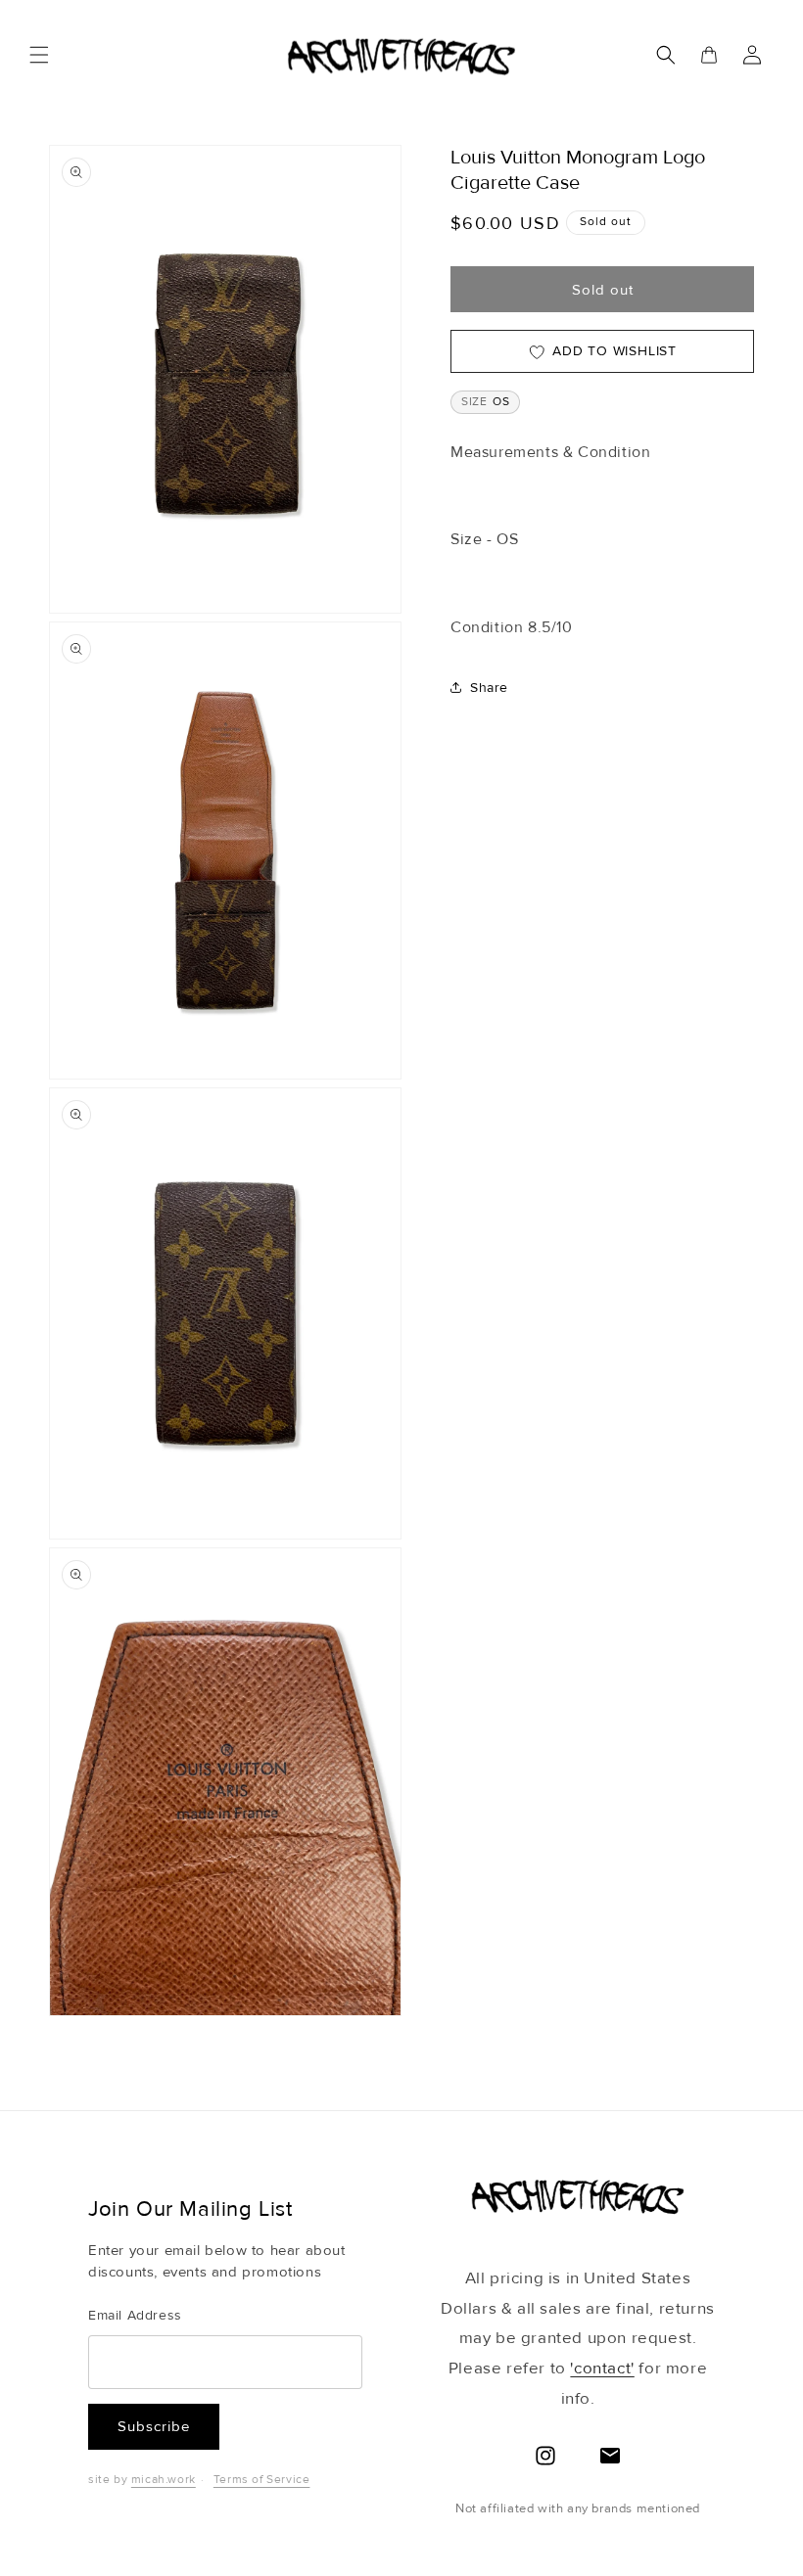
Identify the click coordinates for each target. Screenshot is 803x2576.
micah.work (164, 2480)
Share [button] (489, 688)
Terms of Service (262, 2480)
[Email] (610, 2456)
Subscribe (154, 2426)
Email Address (135, 2315)
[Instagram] (545, 2456)
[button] (39, 55)
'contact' (602, 2368)
